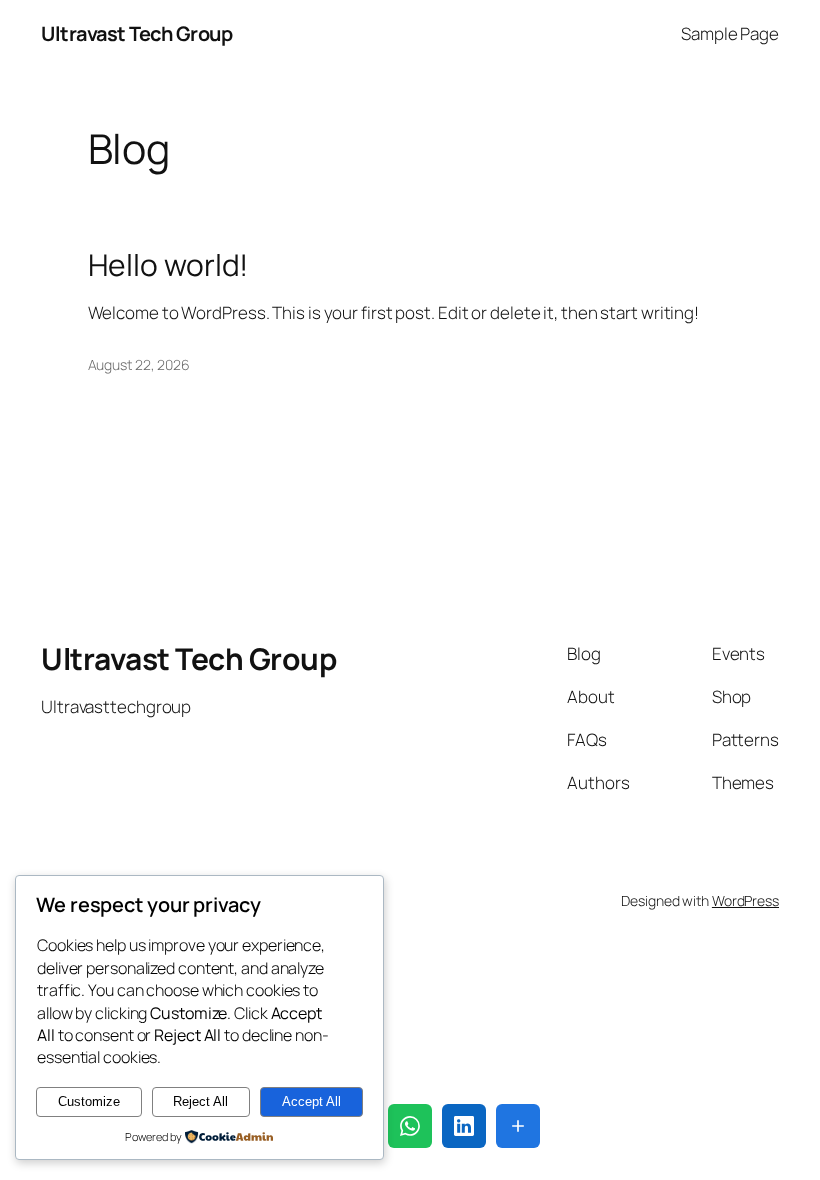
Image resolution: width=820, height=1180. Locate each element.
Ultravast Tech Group (136, 33)
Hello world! (168, 265)
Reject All (200, 1101)
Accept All (311, 1101)
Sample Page (730, 33)
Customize (89, 1101)
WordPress (745, 900)
